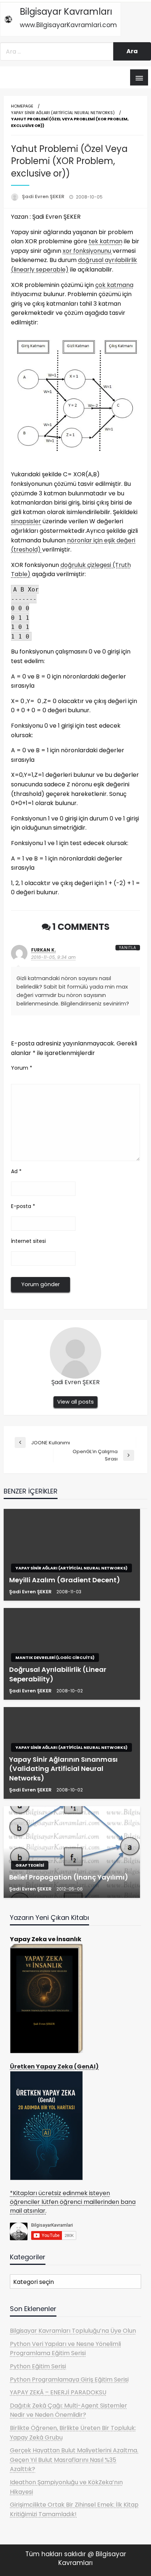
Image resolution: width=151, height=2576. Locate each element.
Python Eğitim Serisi (38, 2366)
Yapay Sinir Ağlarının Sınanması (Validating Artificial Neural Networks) (63, 1769)
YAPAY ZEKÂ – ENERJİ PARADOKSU (58, 2392)
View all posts (75, 1402)
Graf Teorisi (30, 1865)
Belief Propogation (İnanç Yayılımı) (69, 1877)
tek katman (106, 241)
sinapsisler (26, 521)
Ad (16, 1171)
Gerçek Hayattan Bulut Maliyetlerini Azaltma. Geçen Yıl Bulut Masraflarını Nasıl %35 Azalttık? (74, 2460)
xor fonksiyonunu (88, 251)
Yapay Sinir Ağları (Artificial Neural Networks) (63, 113)
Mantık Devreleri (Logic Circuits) (55, 1658)
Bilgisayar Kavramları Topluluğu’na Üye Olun (73, 2331)
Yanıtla (128, 948)
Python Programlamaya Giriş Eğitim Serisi (69, 2379)
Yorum (22, 1068)
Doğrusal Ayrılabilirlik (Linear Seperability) (58, 1674)
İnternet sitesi (28, 1241)
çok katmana (114, 285)
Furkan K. (44, 950)
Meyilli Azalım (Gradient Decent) (65, 1580)
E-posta (23, 1206)
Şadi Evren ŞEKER (44, 197)
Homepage (22, 106)
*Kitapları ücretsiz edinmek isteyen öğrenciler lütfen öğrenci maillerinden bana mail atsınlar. (73, 2202)
